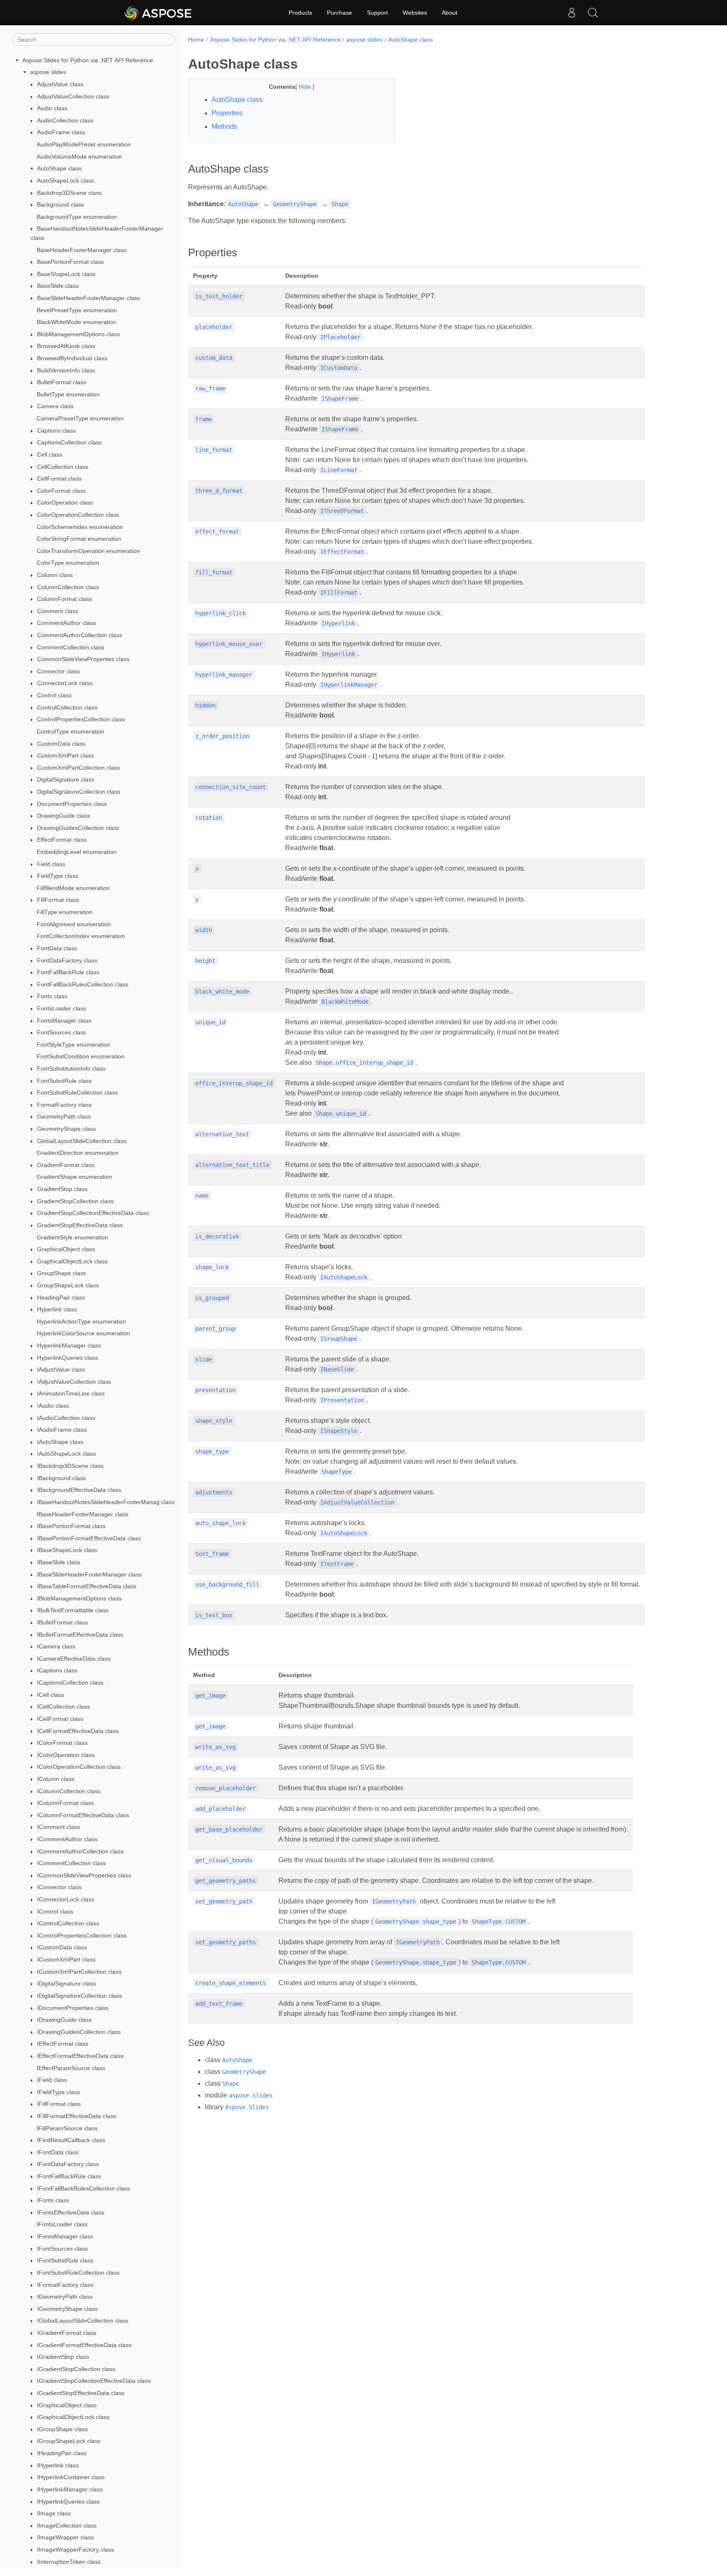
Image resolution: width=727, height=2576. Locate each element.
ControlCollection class (67, 707)
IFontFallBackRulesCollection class (84, 2188)
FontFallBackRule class (68, 972)
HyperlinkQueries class (68, 1358)
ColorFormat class (61, 491)
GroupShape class (62, 1273)
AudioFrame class (61, 133)
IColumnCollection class (69, 1791)
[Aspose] (158, 13)
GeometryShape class (66, 1129)
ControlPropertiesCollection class (81, 720)
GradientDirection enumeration (78, 1153)
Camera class (55, 407)
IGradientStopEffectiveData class (81, 2393)
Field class (51, 864)
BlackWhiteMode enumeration (77, 322)
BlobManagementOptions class (78, 334)
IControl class (55, 1911)
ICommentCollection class (72, 1863)
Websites (415, 13)
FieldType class (58, 876)
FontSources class (62, 1032)
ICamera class (56, 1646)
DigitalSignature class (66, 780)
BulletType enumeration (68, 394)
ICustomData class (62, 1948)
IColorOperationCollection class (79, 1767)
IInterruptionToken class (69, 2562)
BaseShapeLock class (66, 274)
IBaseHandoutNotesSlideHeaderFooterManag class (106, 1502)
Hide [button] (306, 87)
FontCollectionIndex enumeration (81, 936)
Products (300, 13)
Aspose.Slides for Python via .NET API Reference (88, 60)
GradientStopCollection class (75, 1201)
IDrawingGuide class (64, 2020)
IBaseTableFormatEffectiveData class (87, 1586)
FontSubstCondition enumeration (81, 1057)
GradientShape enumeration (74, 1177)
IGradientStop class (63, 2357)
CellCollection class (63, 467)
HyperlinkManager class (69, 1345)
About (450, 13)
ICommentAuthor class (67, 1839)
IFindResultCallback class (71, 2140)
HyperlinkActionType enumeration (81, 1321)
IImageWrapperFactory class (76, 2549)
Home (196, 40)
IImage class (54, 2513)
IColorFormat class (62, 1743)
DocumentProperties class (72, 804)
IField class (52, 2080)
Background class (61, 205)
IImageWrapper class (65, 2538)
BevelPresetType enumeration (77, 310)
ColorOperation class (65, 503)
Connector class (58, 671)
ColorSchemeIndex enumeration (80, 527)
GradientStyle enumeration (72, 1237)
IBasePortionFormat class (71, 1526)
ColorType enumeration (68, 563)
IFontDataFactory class (68, 2164)
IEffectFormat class (63, 2044)
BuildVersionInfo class (66, 370)
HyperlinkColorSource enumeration (83, 1334)
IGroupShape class (62, 2429)
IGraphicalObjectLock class (73, 2417)
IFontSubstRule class (65, 2261)
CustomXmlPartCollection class (78, 768)
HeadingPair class (61, 1297)
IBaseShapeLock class (67, 1550)
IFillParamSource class (67, 2128)
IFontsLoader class (62, 2225)
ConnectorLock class (65, 683)
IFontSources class (62, 2249)
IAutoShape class (60, 1442)
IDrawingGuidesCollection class (79, 2032)
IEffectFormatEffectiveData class (80, 2056)
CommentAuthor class (66, 623)
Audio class (52, 108)
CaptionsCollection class (69, 443)
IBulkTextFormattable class (73, 1611)
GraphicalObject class (66, 1249)
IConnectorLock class (66, 1899)
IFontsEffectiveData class (71, 2212)
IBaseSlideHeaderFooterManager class (89, 1574)
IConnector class (59, 1887)
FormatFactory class (64, 1105)
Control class (54, 695)
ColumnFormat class (65, 599)
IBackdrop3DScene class (70, 1466)
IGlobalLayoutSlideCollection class (83, 2321)
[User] (572, 13)
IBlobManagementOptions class (79, 1598)
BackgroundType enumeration (77, 217)
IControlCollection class (68, 1923)
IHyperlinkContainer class (71, 2477)
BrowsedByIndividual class (72, 358)
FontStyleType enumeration (73, 1045)
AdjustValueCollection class (73, 96)
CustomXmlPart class (65, 755)
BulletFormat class (62, 382)
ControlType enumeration (70, 731)
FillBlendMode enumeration (73, 888)
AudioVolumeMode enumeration (79, 157)
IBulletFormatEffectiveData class (80, 1635)
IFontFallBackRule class (69, 2176)
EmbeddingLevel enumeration (77, 852)
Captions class (56, 431)
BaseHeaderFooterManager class (82, 250)
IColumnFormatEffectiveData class (83, 1815)
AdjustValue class (60, 84)
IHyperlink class (58, 2465)
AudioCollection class (65, 120)
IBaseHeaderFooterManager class (82, 1514)
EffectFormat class (62, 840)
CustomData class (61, 744)
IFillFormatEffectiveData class (77, 2116)
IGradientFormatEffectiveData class (84, 2345)
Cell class (50, 455)
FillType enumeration (65, 912)
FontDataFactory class (67, 960)
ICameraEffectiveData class (74, 1659)
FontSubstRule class (64, 1081)
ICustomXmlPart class (66, 1959)
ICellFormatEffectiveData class (78, 1731)
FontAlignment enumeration (74, 924)
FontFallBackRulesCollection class (83, 984)
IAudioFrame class (62, 1430)
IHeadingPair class (62, 2453)
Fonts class (52, 997)
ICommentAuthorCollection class (80, 1851)
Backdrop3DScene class (69, 193)
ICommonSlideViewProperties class (84, 1875)
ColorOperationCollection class (78, 515)
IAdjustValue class (61, 1369)
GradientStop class (62, 1189)
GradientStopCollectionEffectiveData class (93, 1213)
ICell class (50, 1695)
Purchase (340, 13)
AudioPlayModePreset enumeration (84, 144)
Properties (227, 113)
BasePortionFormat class (70, 262)
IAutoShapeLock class (66, 1454)
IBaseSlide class (59, 1562)
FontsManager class (64, 1021)
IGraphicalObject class (67, 2405)
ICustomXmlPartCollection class (79, 1972)
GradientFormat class (66, 1165)
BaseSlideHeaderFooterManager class (89, 298)
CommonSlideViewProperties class (83, 659)
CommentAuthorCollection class (80, 635)
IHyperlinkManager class (70, 2489)
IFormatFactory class (65, 2285)
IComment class (58, 1827)
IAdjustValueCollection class (74, 1382)
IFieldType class (58, 2092)
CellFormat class (59, 479)
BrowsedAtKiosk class (66, 346)
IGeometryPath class (65, 2297)
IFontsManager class (65, 2236)
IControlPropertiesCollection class (82, 1935)
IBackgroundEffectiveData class (79, 1490)
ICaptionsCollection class (70, 1683)
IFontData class (58, 2152)
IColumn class (56, 1779)
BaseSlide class (58, 286)
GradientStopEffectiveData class (80, 1225)
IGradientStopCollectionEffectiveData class (94, 2381)
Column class (55, 575)
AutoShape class (59, 168)
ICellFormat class (60, 1719)
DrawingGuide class (64, 816)
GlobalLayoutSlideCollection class (82, 1141)
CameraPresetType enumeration (80, 418)
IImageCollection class (67, 2525)
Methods (224, 126)
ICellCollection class (64, 1707)
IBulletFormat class (62, 1622)
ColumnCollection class (68, 587)
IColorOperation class (66, 1755)
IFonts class (53, 2200)
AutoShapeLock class (66, 181)
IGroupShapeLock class (69, 2441)
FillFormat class (58, 900)
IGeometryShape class (67, 2309)
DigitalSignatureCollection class (79, 792)
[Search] (593, 13)
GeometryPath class (64, 1117)
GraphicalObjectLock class (72, 1261)
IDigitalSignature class (66, 1984)
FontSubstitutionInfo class (71, 1069)
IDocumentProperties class (73, 2008)
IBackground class (61, 1478)
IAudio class (53, 1406)
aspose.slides (48, 72)
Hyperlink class (57, 1309)
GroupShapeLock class (68, 1285)
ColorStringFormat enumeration (79, 539)
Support (377, 13)
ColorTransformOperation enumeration (88, 551)
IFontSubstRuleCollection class (78, 2273)
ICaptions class (57, 1671)
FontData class (57, 948)
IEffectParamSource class (71, 2068)
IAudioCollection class (66, 1418)
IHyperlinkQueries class (68, 2502)
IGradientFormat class (67, 2333)
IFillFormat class (59, 2104)
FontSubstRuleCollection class (77, 1093)
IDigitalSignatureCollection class (80, 1996)
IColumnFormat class (65, 1803)
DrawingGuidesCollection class (78, 828)
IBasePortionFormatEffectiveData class (89, 1538)
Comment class (58, 611)
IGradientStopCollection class (76, 2369)
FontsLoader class (62, 1008)
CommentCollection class (71, 647)
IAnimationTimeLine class (71, 1394)
